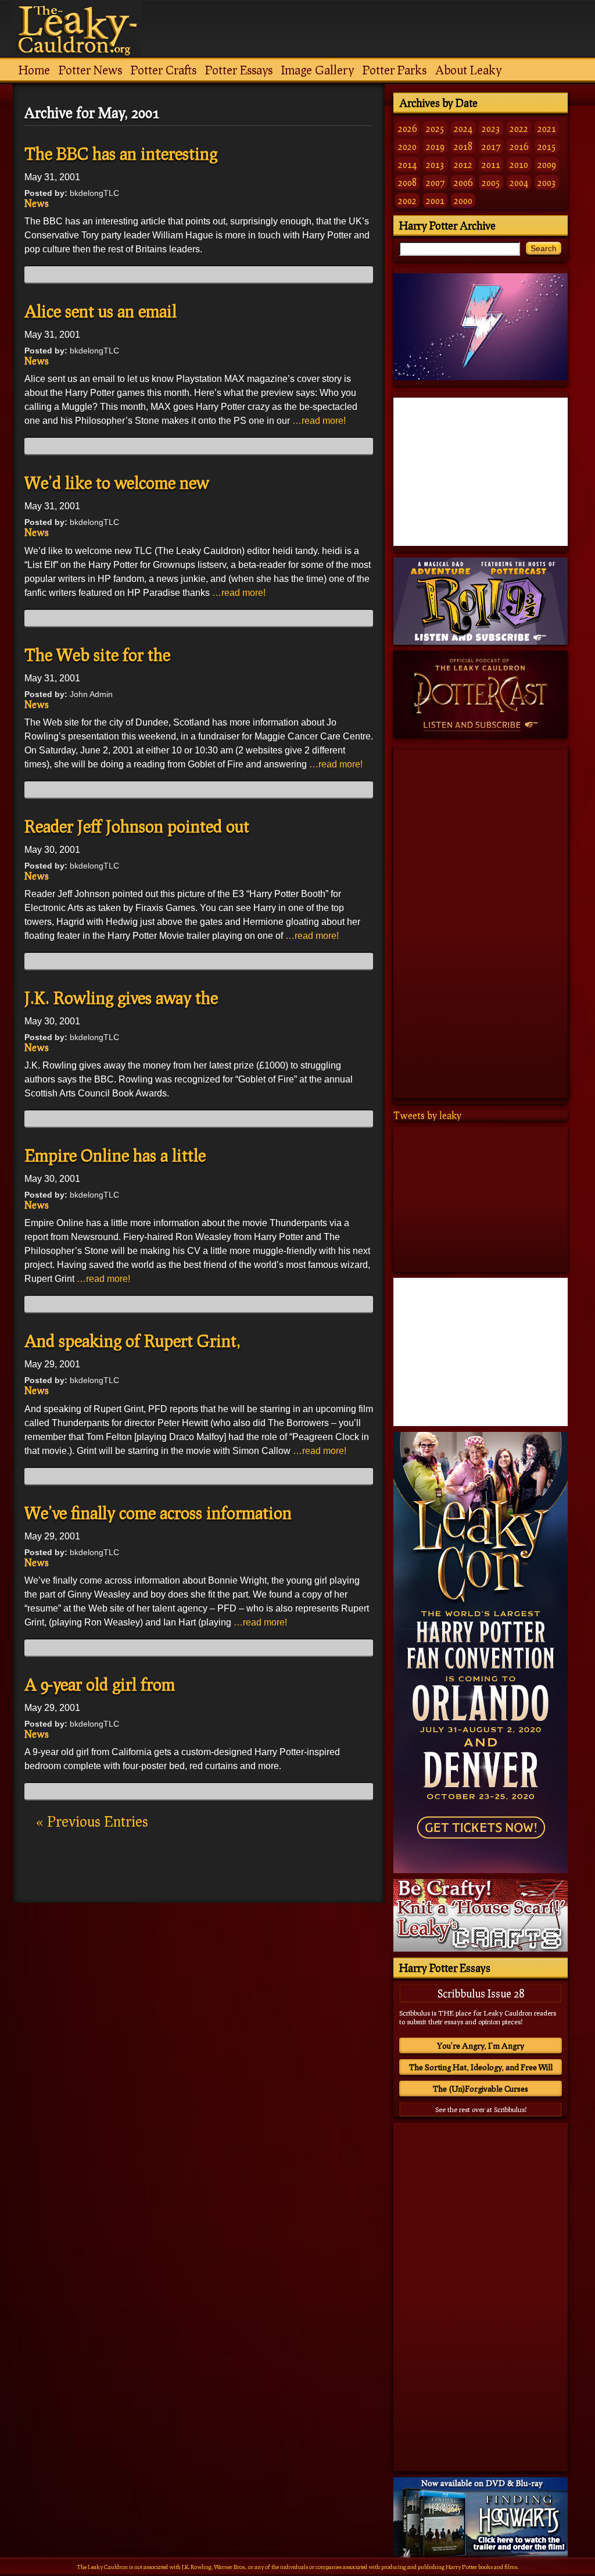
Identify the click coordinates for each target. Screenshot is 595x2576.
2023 (491, 128)
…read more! (319, 421)
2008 (407, 182)
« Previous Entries (92, 1821)
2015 (547, 146)
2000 (463, 200)
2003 (547, 182)
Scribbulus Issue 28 (481, 1993)
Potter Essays (239, 70)
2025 (435, 128)
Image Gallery (318, 70)
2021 (547, 128)
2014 (407, 164)
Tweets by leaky (427, 1115)
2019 (435, 146)
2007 (435, 182)
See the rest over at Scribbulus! (481, 2109)
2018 (463, 146)
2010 (519, 164)
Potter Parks (395, 70)
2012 (463, 164)
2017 (491, 146)
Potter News (90, 70)
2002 (407, 200)
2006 (463, 182)
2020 (407, 146)
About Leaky (468, 70)
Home (34, 70)
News (37, 203)
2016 (519, 146)
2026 (407, 128)
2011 (491, 164)
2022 (519, 128)
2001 (435, 200)
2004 (519, 182)
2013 (435, 164)
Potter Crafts (164, 70)
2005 (491, 182)
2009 (547, 164)
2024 (463, 128)
